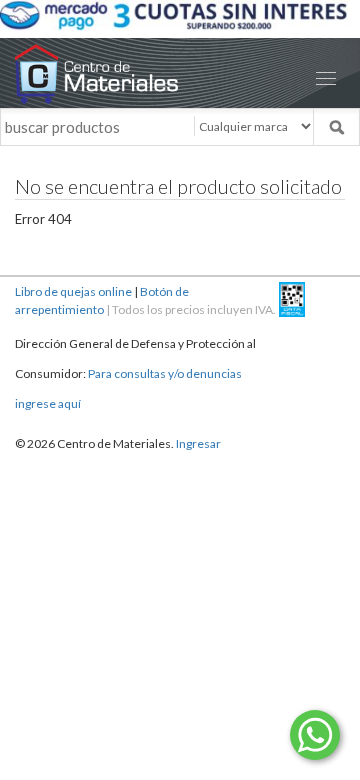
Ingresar (198, 443)
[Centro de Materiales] (180, 73)
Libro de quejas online (73, 291)
